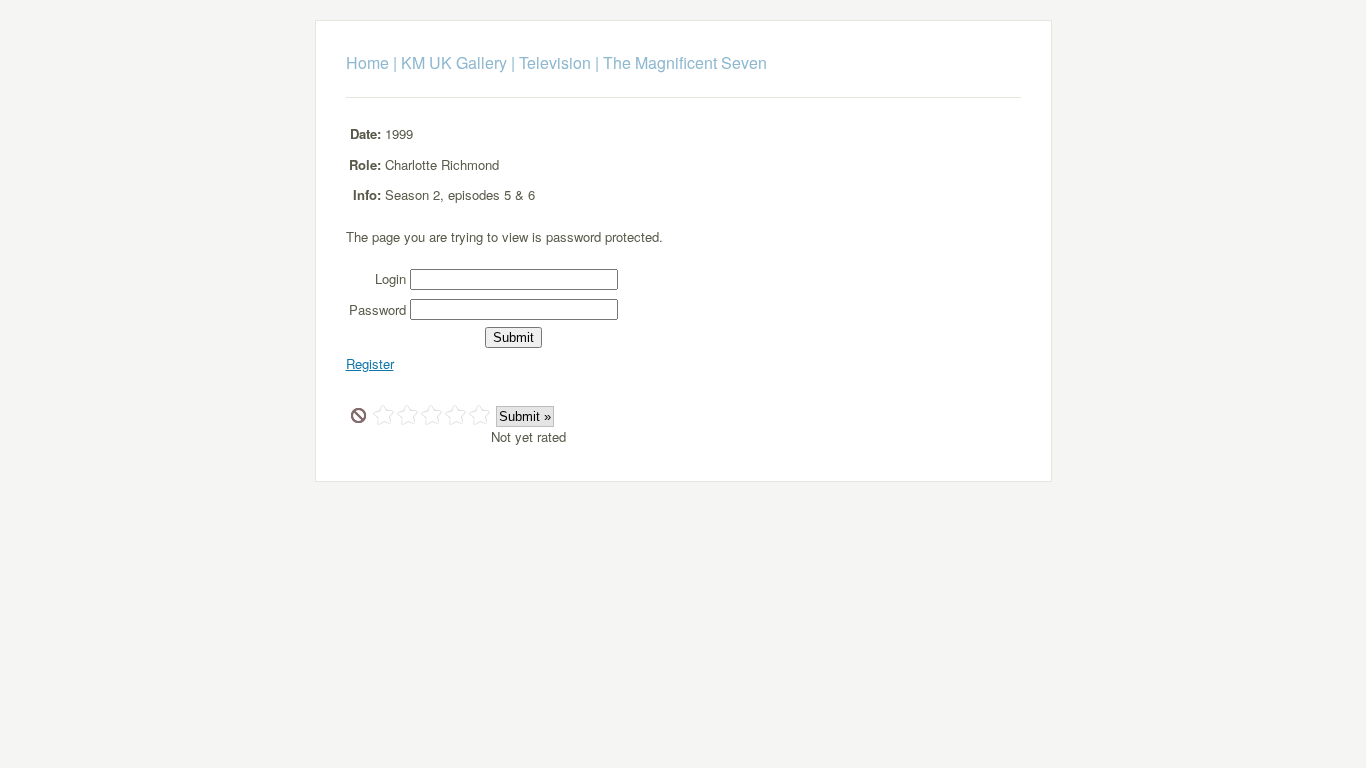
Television (555, 62)
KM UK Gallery (454, 62)
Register (370, 363)
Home (367, 62)
